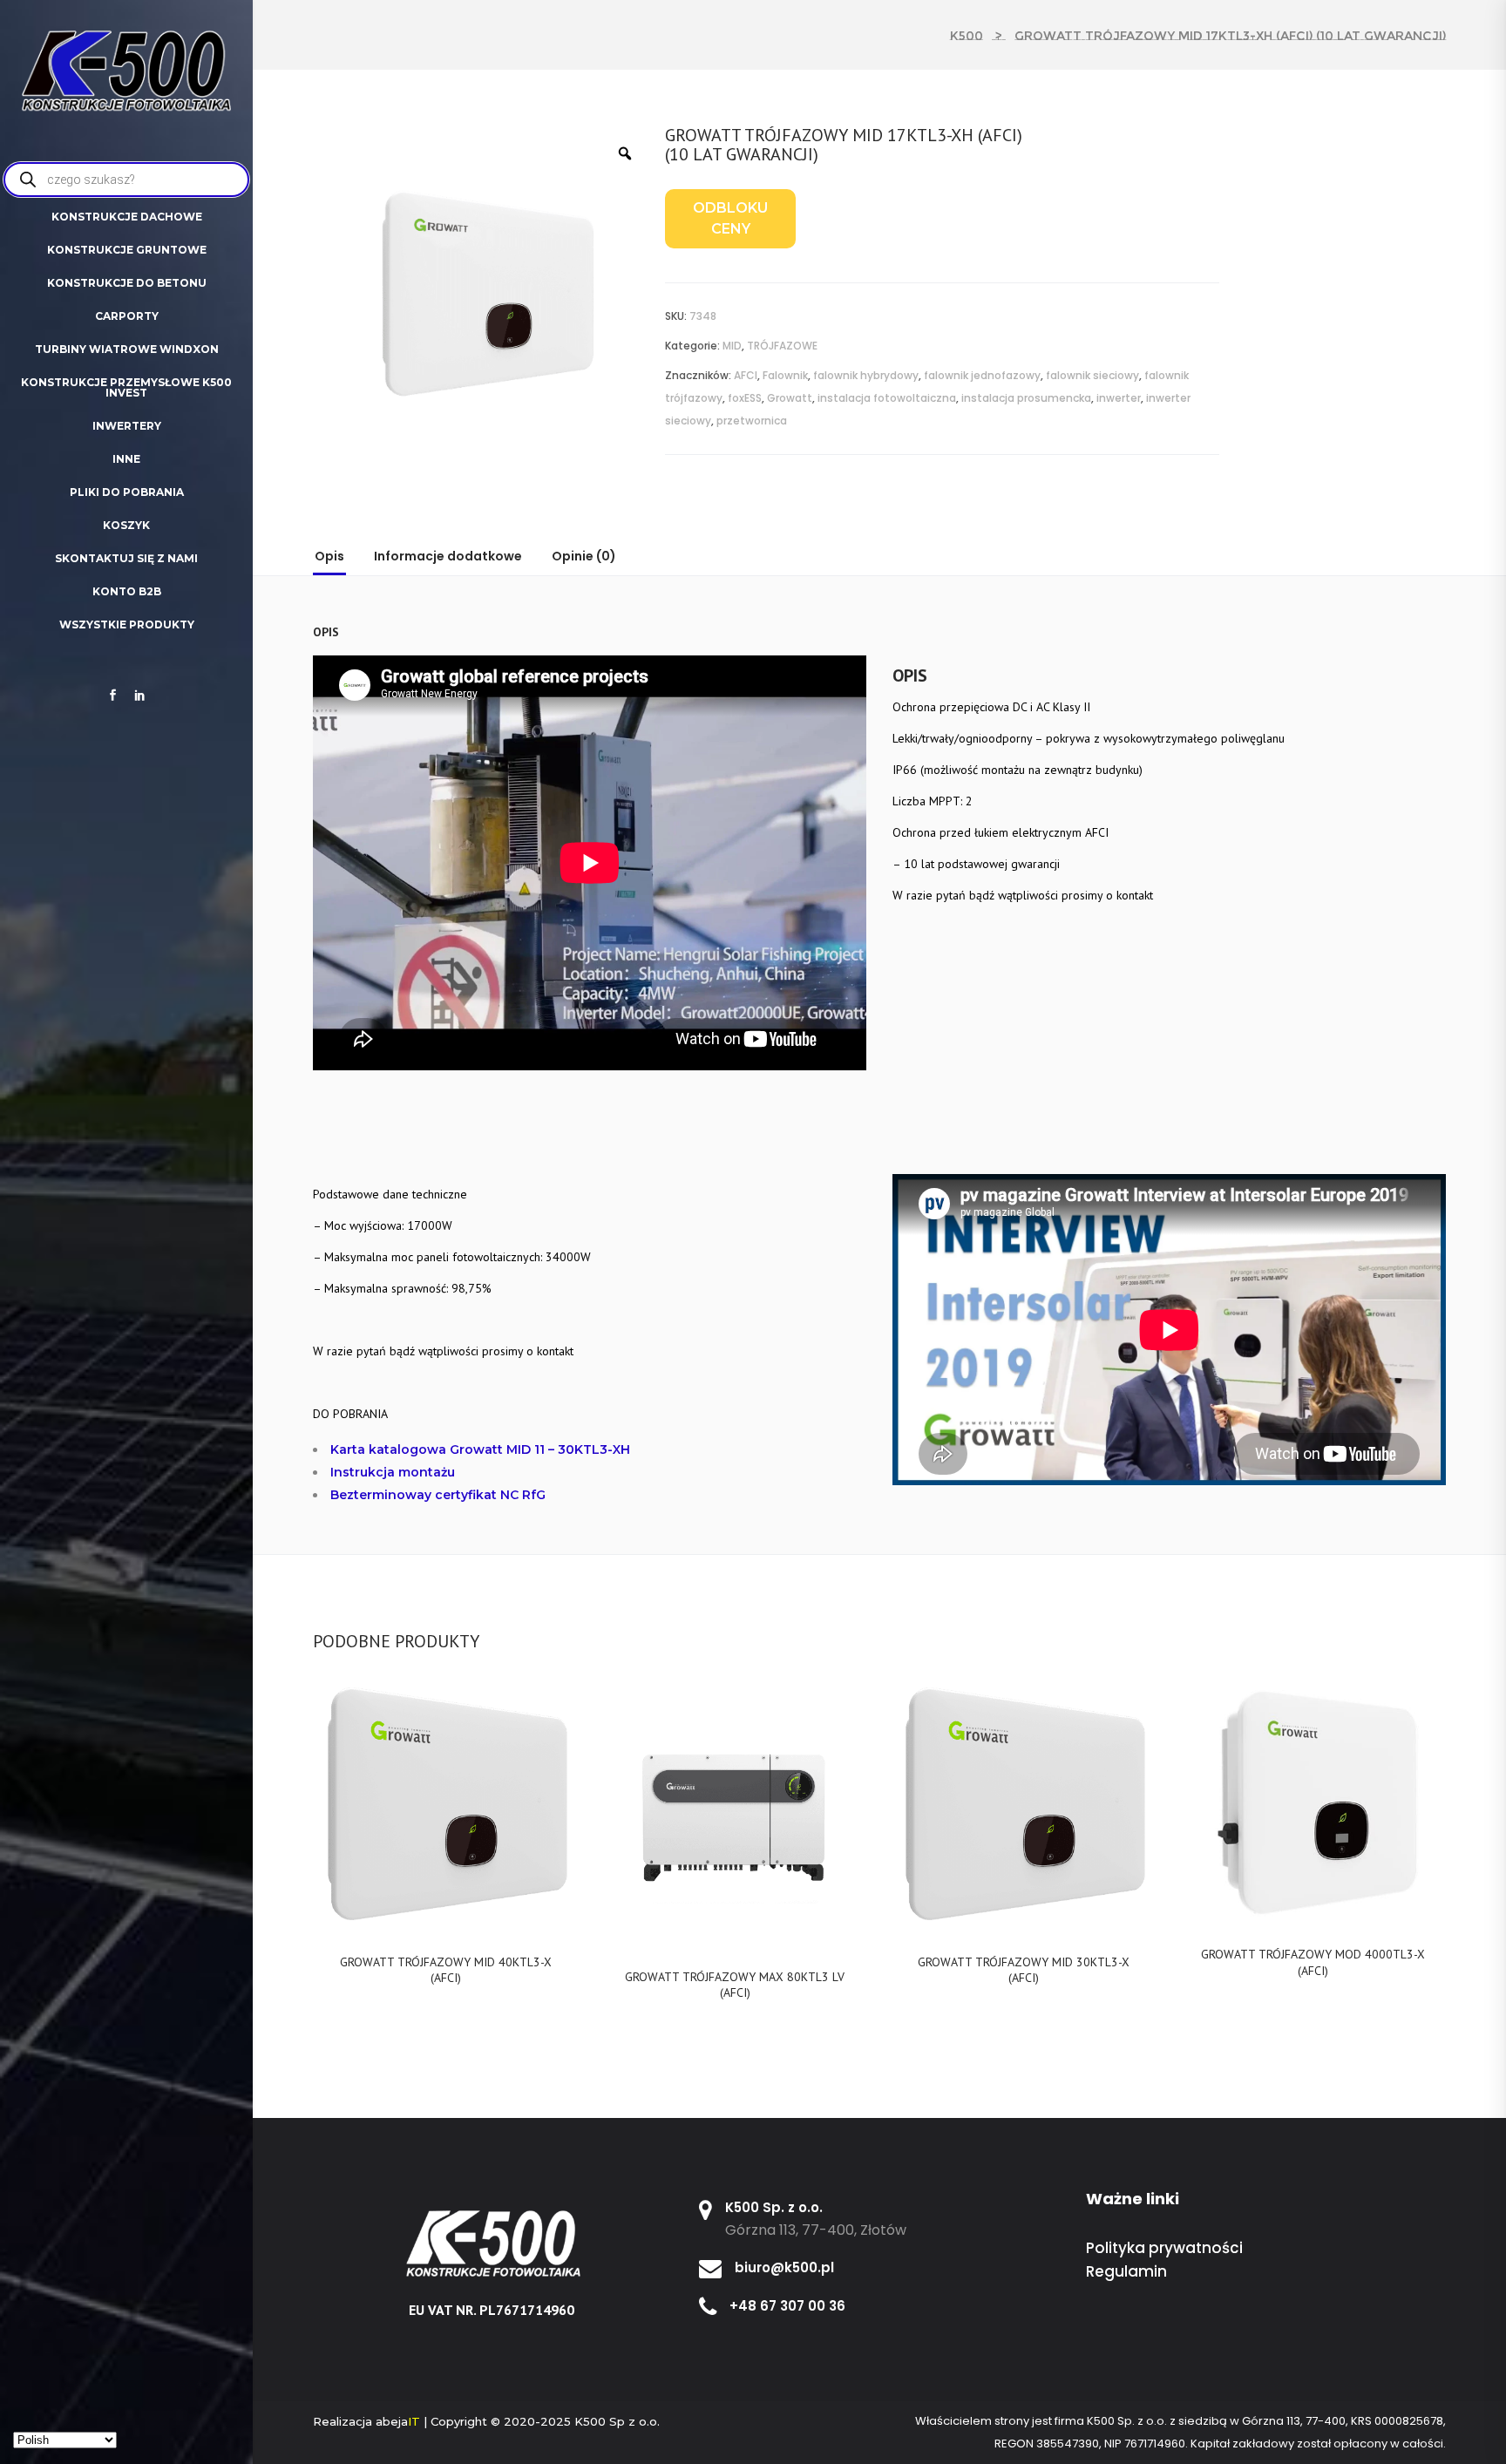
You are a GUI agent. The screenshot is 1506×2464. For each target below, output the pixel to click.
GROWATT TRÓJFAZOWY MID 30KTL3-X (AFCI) (1024, 1970)
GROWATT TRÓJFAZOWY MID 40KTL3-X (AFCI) (446, 1970)
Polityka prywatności (1164, 2248)
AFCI (746, 375)
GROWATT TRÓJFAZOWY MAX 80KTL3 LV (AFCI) (735, 1985)
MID (732, 346)
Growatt (790, 398)
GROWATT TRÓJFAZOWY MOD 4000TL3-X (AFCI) (1313, 1962)
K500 (967, 36)
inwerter (1119, 398)
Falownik (785, 375)
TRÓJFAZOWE (782, 346)
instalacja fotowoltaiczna (887, 398)
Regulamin (1126, 2271)
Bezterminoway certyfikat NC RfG (438, 1495)
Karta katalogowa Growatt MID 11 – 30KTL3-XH (480, 1449)
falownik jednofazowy (982, 375)
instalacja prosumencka (1026, 398)
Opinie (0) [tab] (584, 556)
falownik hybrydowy (866, 375)
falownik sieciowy (1092, 375)
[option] (483, 292)
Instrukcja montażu (393, 1472)
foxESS (745, 398)
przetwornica (752, 421)
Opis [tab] (329, 556)
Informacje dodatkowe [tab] (448, 556)
